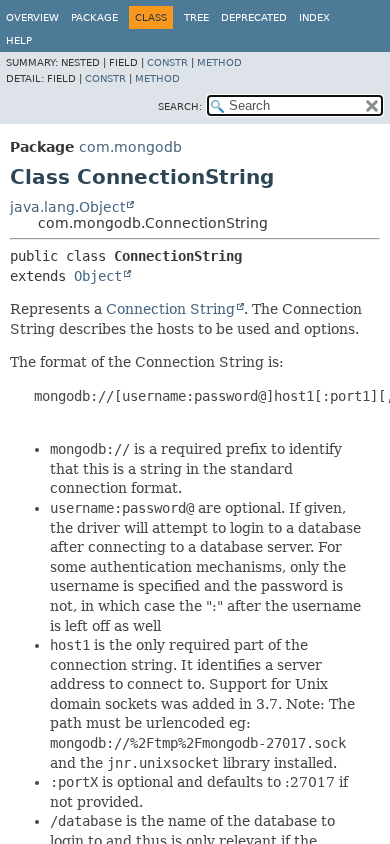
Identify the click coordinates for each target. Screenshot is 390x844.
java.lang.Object (67, 207)
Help (19, 40)
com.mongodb (130, 147)
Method (219, 62)
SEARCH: (180, 106)
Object (98, 276)
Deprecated (254, 17)
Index (314, 17)
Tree (196, 17)
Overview (32, 17)
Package (94, 17)
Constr (167, 62)
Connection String (170, 309)
